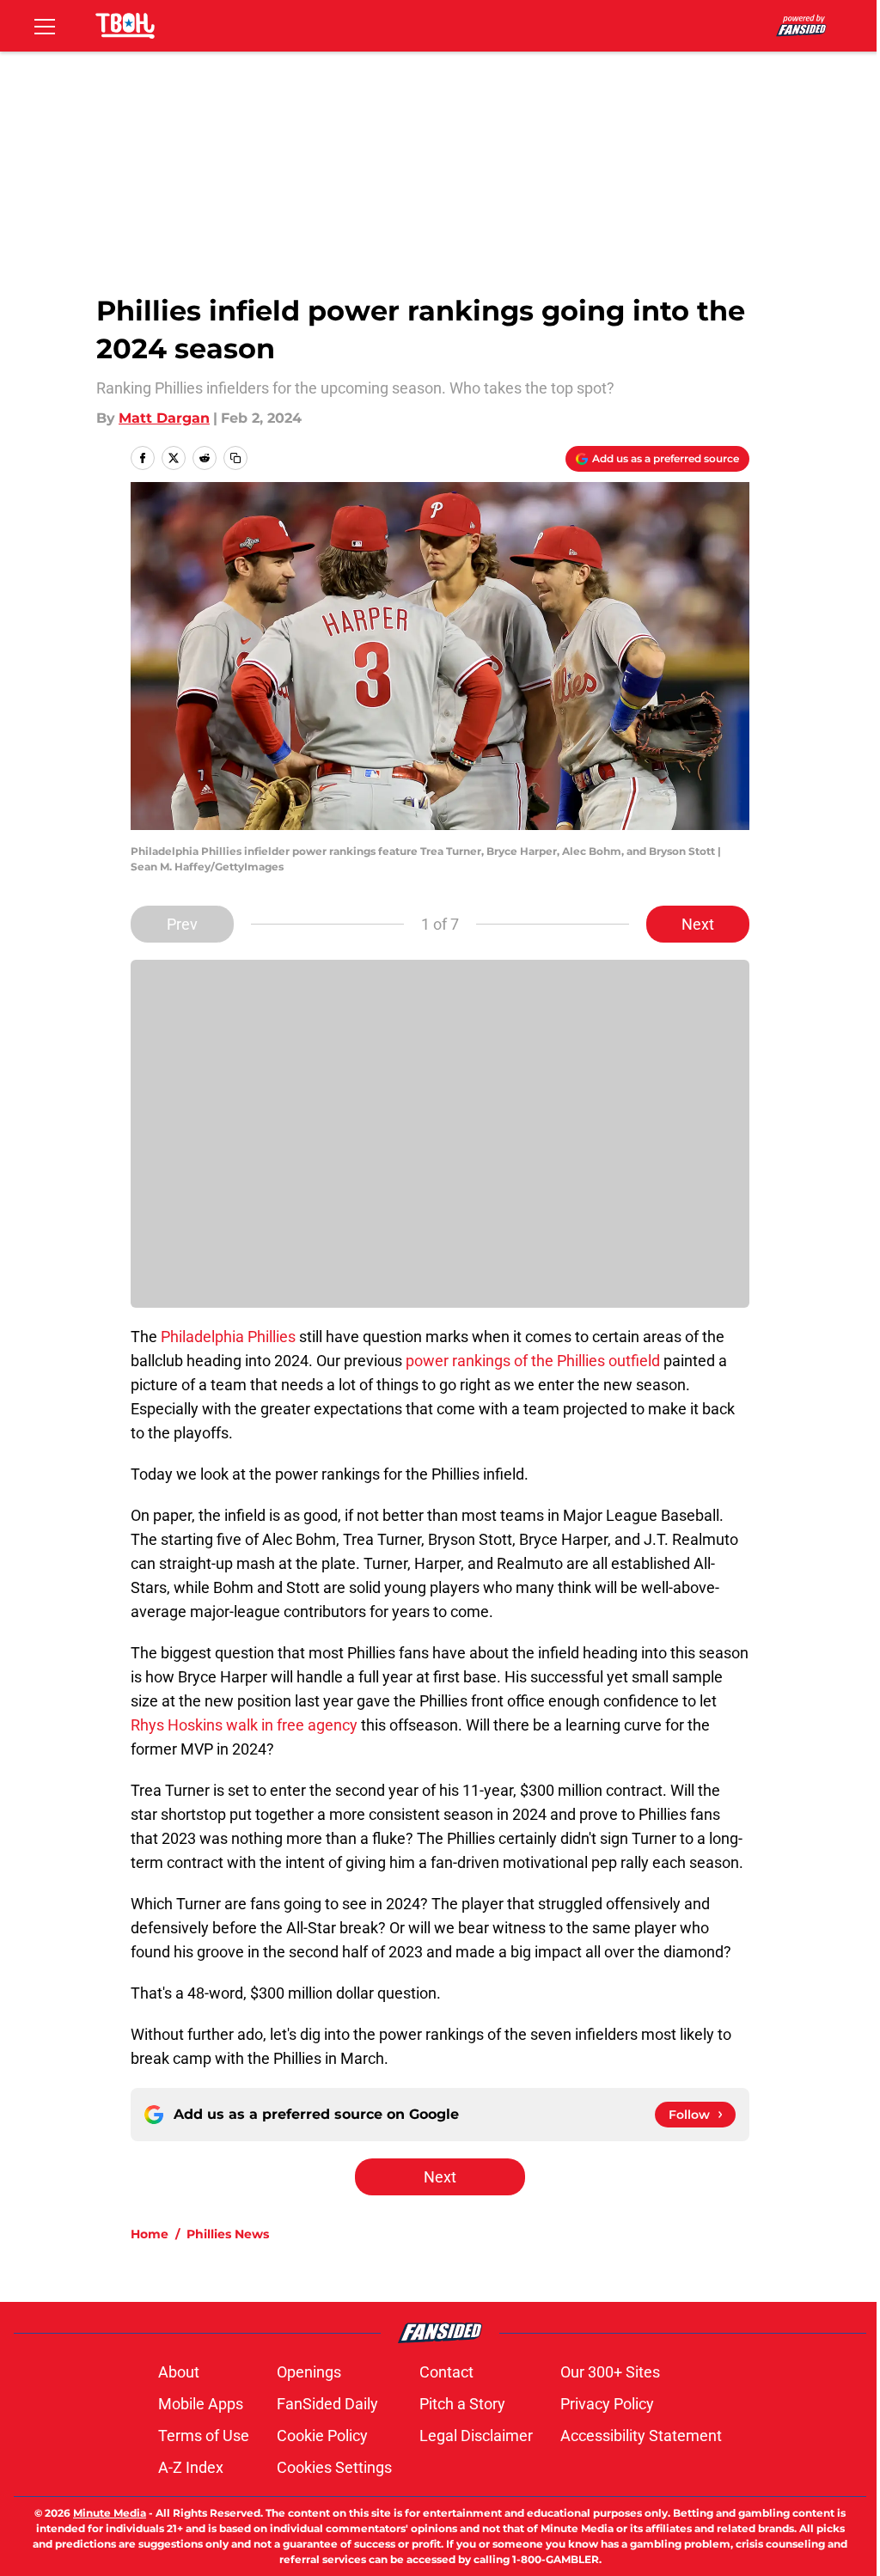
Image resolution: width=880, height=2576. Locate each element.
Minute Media (110, 2513)
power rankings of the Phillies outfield (533, 1361)
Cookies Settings (334, 2467)
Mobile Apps (201, 2404)
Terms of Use (204, 2436)
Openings (309, 2372)
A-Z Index (191, 2467)
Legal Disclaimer (476, 2436)
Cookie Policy (322, 2436)
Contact (446, 2372)
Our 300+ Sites (610, 2372)
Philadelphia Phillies (230, 1337)
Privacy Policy (607, 2404)
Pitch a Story (462, 2404)
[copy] (235, 458)
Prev (182, 924)
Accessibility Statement (641, 2436)
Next (698, 924)
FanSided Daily (327, 2404)
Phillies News (228, 2234)
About (179, 2372)
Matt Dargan (164, 418)
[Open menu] (45, 26)
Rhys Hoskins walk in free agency (244, 1725)
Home (150, 2234)
